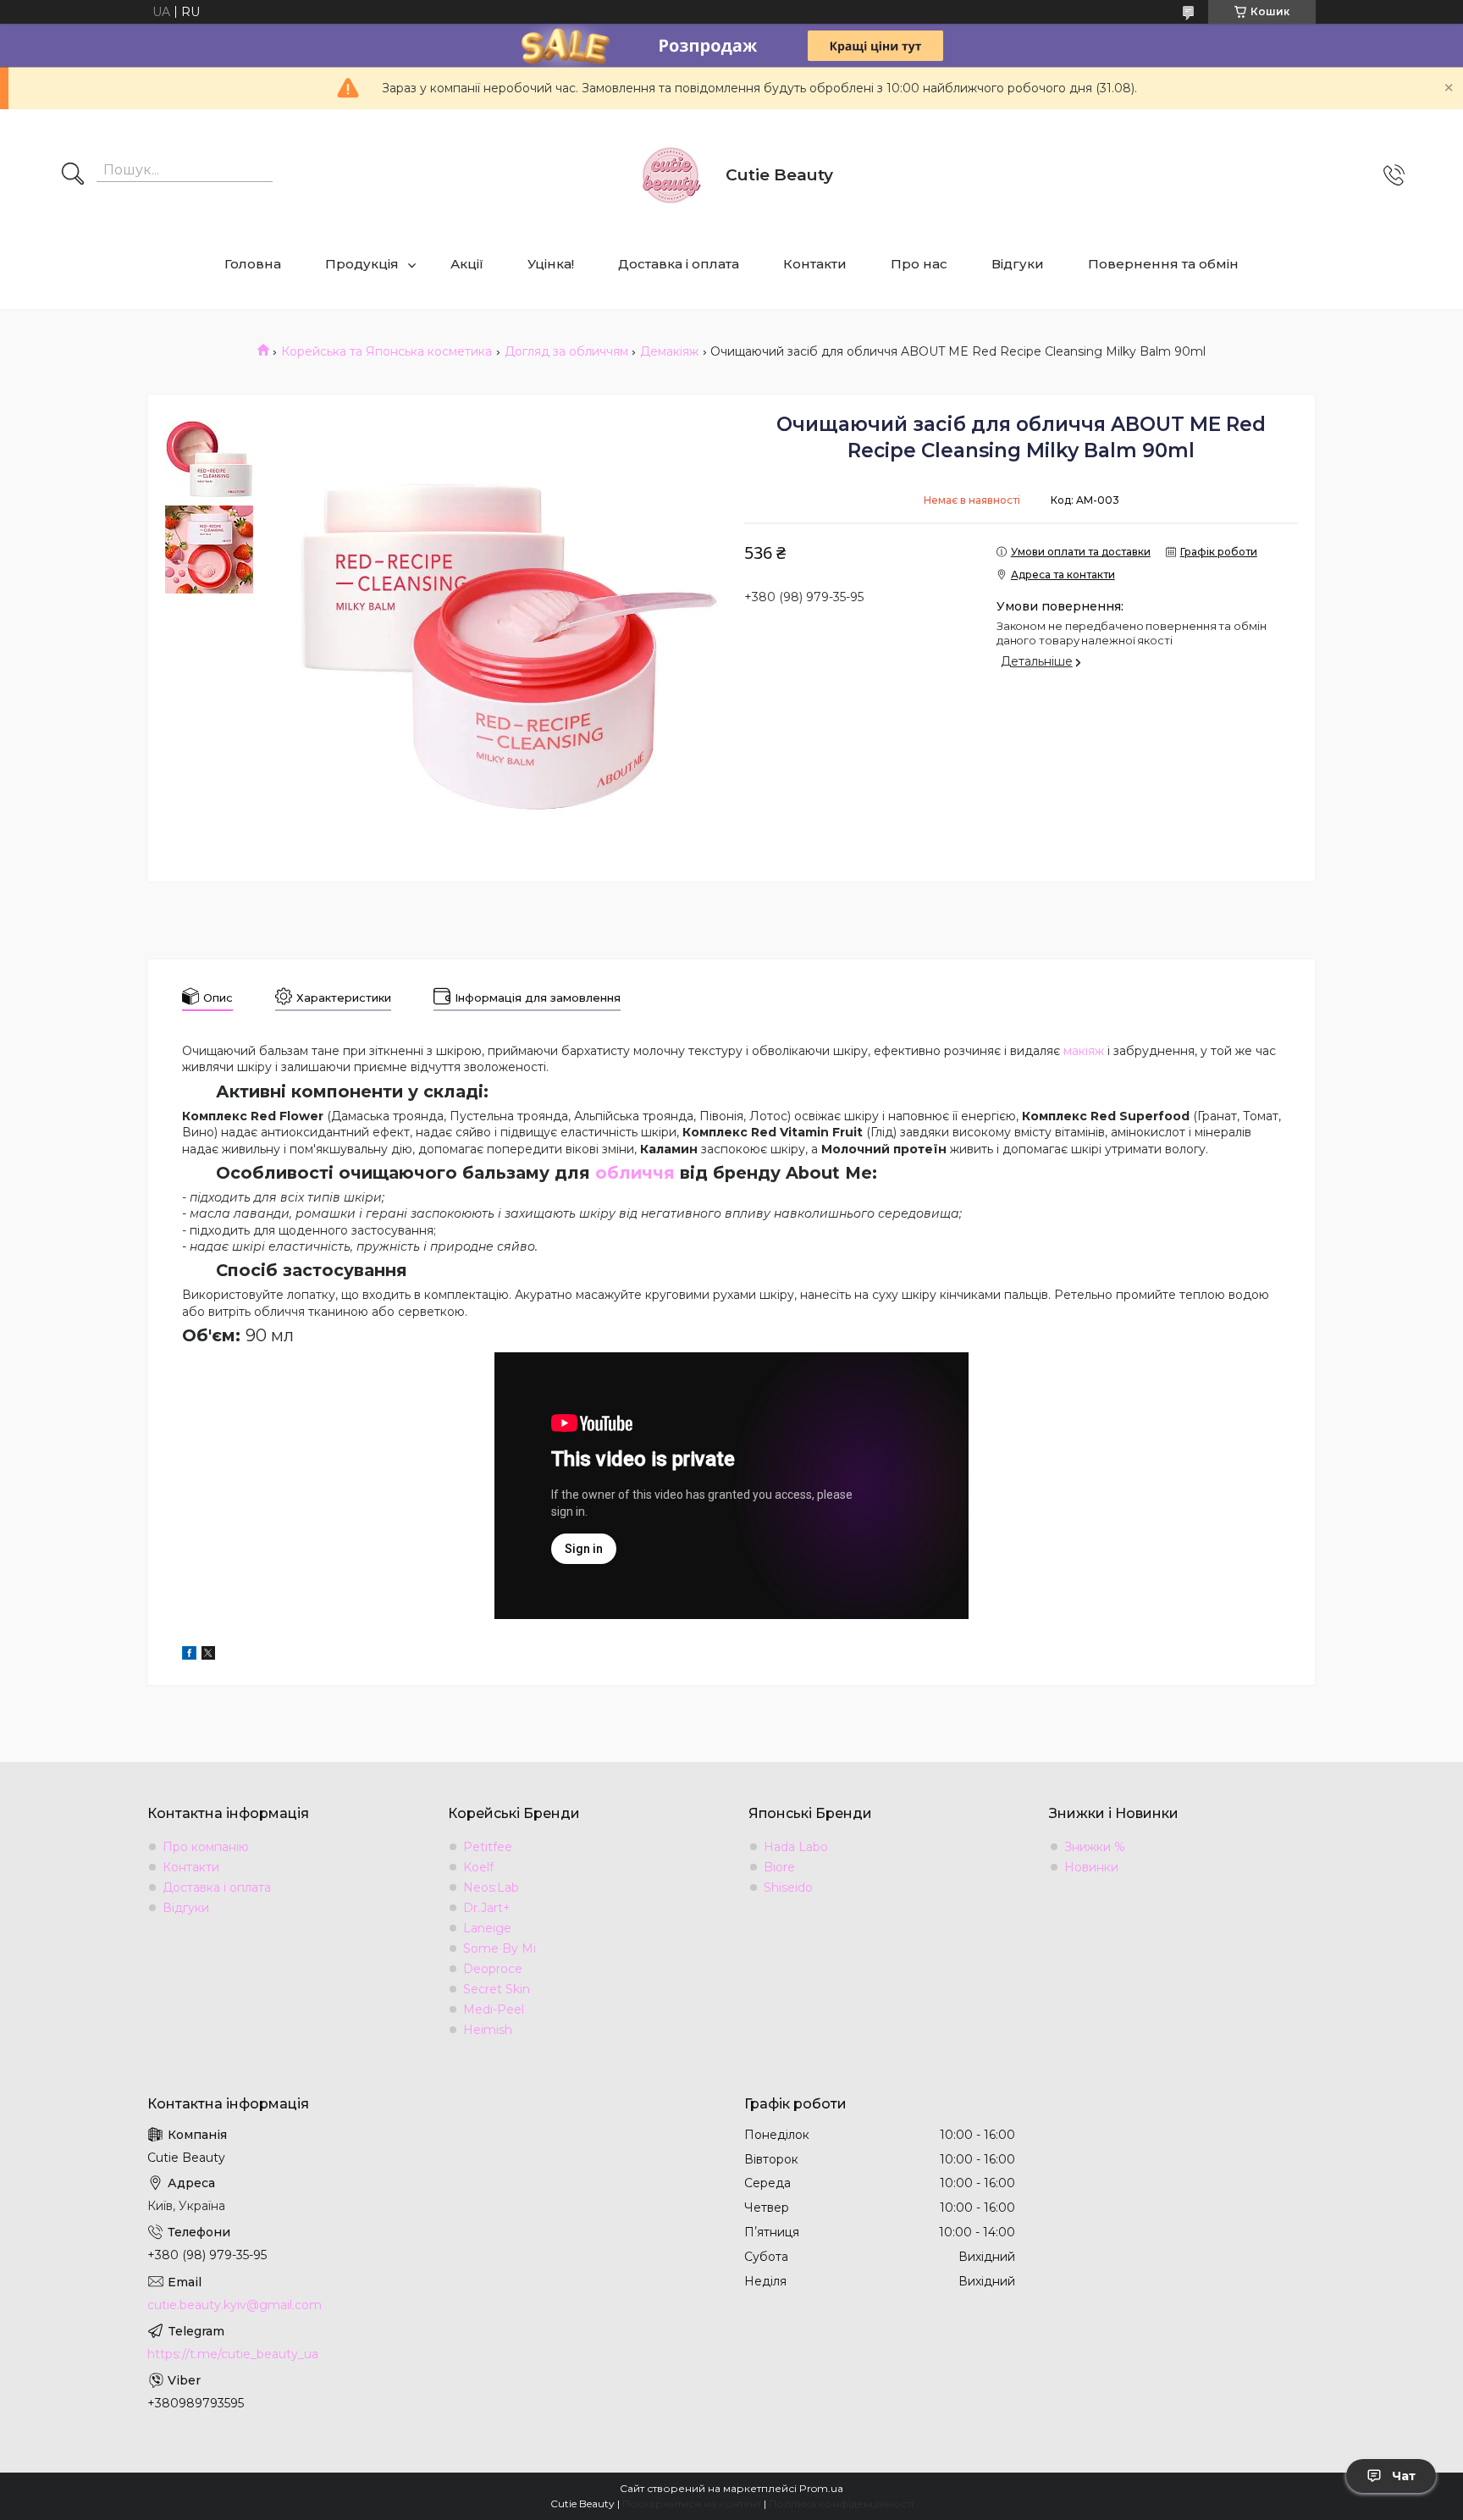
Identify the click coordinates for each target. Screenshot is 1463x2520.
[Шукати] (73, 175)
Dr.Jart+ (487, 1908)
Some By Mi (500, 1948)
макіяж (1084, 1051)
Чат (1404, 2476)
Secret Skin (497, 1989)
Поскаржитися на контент (692, 2503)
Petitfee (488, 1847)
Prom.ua (821, 2488)
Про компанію (206, 1847)
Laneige (487, 1928)
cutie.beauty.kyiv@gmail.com (235, 2305)
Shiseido (788, 1887)
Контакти (815, 264)
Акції (467, 264)
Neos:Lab (491, 1887)
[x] (208, 1655)
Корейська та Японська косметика (386, 351)
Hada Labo (796, 1847)
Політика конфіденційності (841, 2503)
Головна (253, 264)
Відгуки (1018, 264)
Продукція (362, 264)
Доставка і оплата (679, 264)
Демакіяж (669, 351)
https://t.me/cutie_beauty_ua (233, 2354)
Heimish (488, 2030)
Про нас (919, 264)
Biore (779, 1867)
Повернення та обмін (1163, 264)
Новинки (1091, 1867)
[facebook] (189, 1655)
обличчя (635, 1173)
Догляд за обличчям (566, 351)
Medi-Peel (494, 2009)
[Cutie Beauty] (671, 175)
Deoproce (493, 1969)
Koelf (478, 1867)
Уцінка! (551, 264)
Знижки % (1095, 1847)
